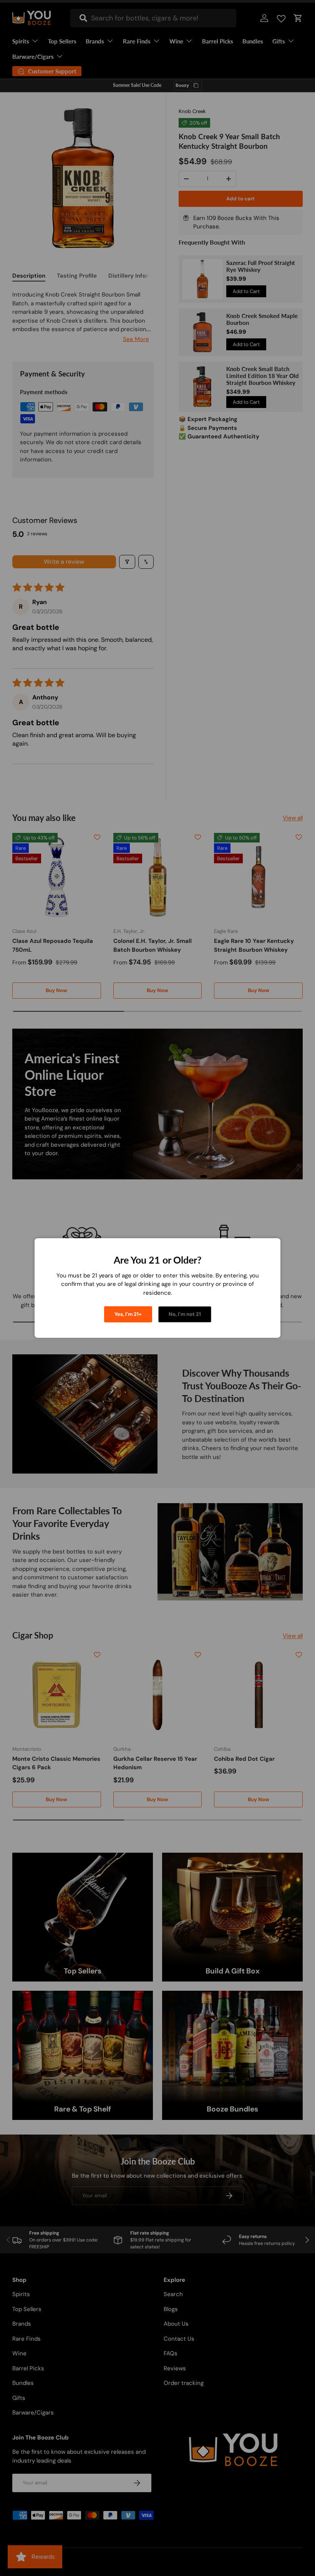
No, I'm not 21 (185, 1314)
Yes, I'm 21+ (128, 1314)
